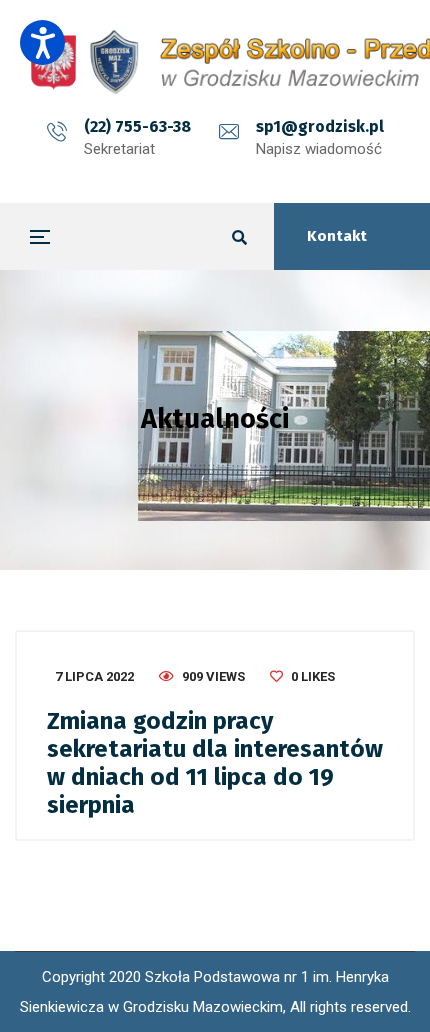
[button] (42, 42)
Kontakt (337, 236)
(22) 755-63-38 (137, 126)
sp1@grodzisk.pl (320, 126)
